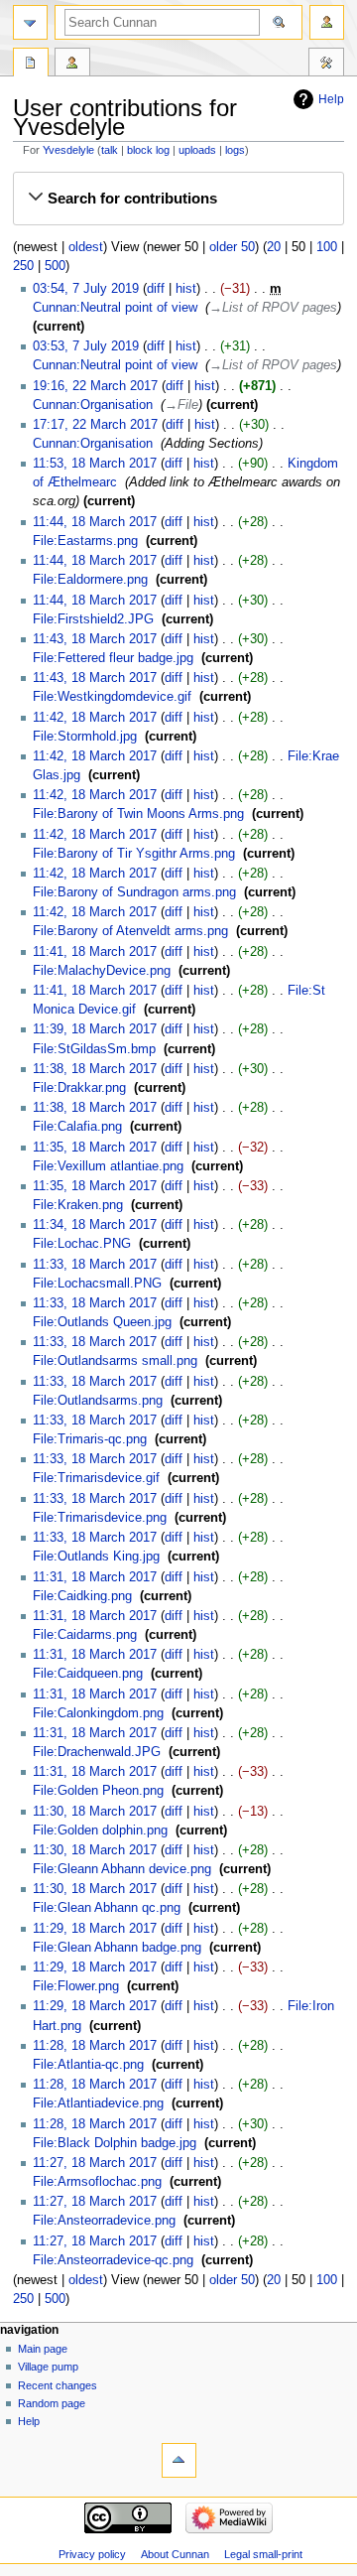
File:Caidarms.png (85, 1635)
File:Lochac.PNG (82, 1244)
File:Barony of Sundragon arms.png (134, 892)
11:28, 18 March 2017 (95, 2046)
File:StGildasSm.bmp (94, 1049)
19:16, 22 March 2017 (95, 386)
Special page (31, 65)
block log (148, 150)
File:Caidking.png (82, 1596)
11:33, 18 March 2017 (95, 1265)
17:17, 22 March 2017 (95, 425)
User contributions (72, 65)
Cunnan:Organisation (93, 405)
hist (186, 289)
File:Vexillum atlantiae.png (108, 1166)
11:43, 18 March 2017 (95, 639)
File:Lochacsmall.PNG (97, 1284)
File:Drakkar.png (79, 1088)
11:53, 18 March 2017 (95, 464)
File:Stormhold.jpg (85, 737)
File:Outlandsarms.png (98, 1401)
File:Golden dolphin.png (100, 1830)
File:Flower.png (76, 1986)
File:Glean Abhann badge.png (117, 1948)
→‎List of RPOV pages (273, 308)
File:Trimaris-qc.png (90, 1439)
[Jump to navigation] (30, 22)
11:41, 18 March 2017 (95, 952)
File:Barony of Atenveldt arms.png (130, 931)
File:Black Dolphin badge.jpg (115, 2143)
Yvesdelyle (68, 150)
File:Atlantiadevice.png (98, 2103)
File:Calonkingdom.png (98, 1713)
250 (23, 266)
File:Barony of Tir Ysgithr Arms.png (134, 854)
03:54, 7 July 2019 (86, 289)
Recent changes (58, 2385)
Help (331, 99)
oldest (86, 247)
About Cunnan (175, 2554)
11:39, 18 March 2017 (95, 1029)
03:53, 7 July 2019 (86, 346)
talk (110, 150)
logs (235, 150)
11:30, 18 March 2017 (95, 1812)
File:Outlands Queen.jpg (102, 1322)
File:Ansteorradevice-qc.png (113, 2260)
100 (327, 247)
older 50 (232, 247)
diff (156, 289)
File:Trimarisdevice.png (100, 1518)
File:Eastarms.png (85, 541)
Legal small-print (263, 2554)
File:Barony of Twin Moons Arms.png (138, 814)
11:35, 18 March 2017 (95, 1148)
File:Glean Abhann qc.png (107, 1908)
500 (55, 266)
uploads (197, 150)
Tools (326, 65)
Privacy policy (92, 2554)
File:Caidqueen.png (88, 1674)
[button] (178, 199)
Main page (43, 2349)
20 (274, 247)
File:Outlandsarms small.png (115, 1361)
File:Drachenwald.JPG (97, 1752)
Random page (52, 2403)
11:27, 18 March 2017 (95, 2163)
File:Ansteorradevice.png (104, 2221)
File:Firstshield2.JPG (93, 619)
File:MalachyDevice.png (102, 971)
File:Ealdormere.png (90, 580)
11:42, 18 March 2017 (95, 718)
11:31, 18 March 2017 (95, 1577)
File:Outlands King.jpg (96, 1557)
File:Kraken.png (78, 1205)
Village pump (48, 2367)
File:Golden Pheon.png (98, 1791)
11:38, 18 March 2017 (95, 1069)
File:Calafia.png (77, 1127)
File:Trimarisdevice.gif (96, 1478)
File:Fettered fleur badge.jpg (113, 658)
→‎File (181, 405)
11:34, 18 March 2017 (95, 1225)
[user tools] (327, 22)
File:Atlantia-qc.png (88, 2065)
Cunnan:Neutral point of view (115, 308)
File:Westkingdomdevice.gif (112, 697)
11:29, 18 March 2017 (95, 1929)
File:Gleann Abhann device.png (122, 1869)
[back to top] (179, 2460)
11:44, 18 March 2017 (95, 522)
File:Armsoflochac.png (97, 2182)
